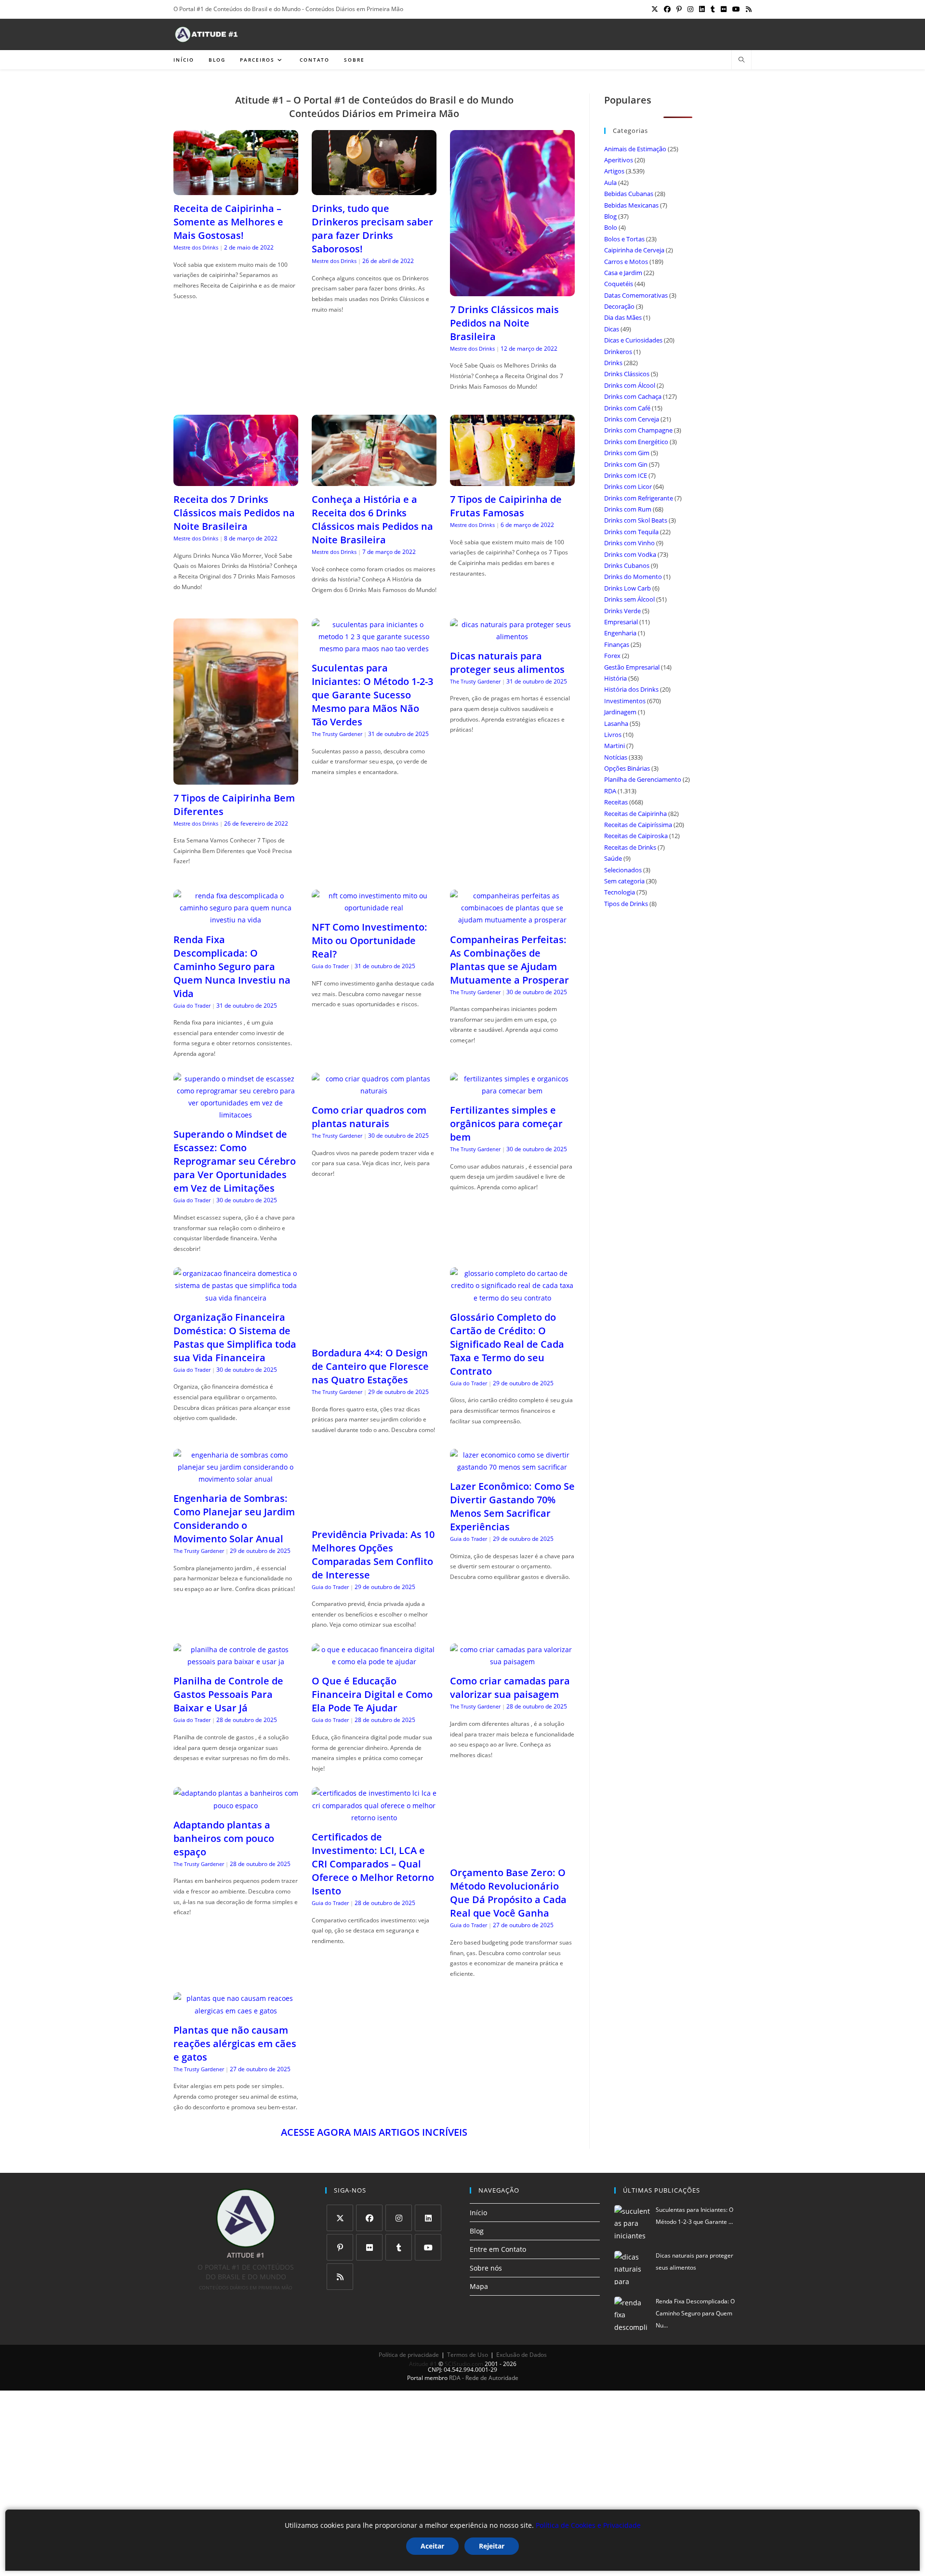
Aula (610, 183)
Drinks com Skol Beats (636, 520)
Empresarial (621, 622)
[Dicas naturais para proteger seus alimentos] (512, 637)
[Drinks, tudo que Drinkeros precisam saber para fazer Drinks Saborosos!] (374, 189)
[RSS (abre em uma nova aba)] (747, 9)
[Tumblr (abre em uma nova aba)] (713, 9)
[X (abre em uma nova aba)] (655, 9)
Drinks (613, 363)
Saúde (613, 858)
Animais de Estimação (635, 149)
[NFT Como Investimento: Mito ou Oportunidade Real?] (374, 908)
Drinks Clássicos (627, 374)
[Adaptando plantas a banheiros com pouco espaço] (236, 1769)
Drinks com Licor (628, 486)
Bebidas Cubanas (629, 194)
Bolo (611, 227)
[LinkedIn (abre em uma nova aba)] (702, 9)
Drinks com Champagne (638, 430)
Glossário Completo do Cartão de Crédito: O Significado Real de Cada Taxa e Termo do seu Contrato (507, 1344)
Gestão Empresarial (632, 667)
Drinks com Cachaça (633, 396)
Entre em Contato (498, 2214)
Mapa (479, 2250)
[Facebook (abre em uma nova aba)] (667, 9)
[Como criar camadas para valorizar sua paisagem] (512, 1626)
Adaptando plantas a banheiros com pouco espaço (224, 1802)
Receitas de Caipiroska (636, 836)
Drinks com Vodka (630, 554)
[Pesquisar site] (741, 60)
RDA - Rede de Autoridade (484, 2342)
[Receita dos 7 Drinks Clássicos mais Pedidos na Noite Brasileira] (236, 480)
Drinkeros (618, 352)
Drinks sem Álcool (629, 599)
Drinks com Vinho (629, 543)
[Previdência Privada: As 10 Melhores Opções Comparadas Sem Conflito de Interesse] (374, 1479)
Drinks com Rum (628, 509)
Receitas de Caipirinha (635, 814)
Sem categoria (624, 881)
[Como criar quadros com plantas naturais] (374, 1091)
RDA (610, 791)
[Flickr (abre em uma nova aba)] (724, 9)
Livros (613, 735)
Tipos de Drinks (626, 904)
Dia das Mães (623, 317)
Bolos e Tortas (624, 239)
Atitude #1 (423, 2328)
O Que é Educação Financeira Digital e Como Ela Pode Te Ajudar (372, 1659)
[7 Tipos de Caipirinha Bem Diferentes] (236, 778)
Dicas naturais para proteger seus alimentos (507, 663)
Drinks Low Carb (628, 588)
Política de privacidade (409, 2319)
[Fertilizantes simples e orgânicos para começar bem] (512, 1091)
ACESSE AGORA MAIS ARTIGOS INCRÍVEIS (374, 2096)
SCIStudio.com (464, 2328)
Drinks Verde (622, 611)
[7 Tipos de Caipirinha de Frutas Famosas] (512, 480)
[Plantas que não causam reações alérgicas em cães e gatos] (236, 1975)
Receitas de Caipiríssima (638, 825)
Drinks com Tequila (631, 532)
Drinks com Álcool (630, 385)
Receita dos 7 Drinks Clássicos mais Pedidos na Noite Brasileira (234, 513)
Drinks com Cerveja (632, 419)
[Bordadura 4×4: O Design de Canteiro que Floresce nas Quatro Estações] (374, 1334)
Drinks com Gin (626, 464)
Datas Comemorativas (636, 295)
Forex (612, 656)
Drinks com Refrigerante (639, 498)
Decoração (619, 306)
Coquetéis (619, 284)
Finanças (617, 644)
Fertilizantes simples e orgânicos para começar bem (506, 1124)
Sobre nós (486, 2232)
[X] (340, 2182)
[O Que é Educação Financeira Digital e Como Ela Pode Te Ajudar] (374, 1626)
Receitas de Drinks (630, 847)
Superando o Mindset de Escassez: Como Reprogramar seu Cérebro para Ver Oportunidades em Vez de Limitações (235, 1161)
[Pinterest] (340, 2212)
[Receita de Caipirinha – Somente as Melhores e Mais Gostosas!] (236, 189)
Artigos (614, 171)
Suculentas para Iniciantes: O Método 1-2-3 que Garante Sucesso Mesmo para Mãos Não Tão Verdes (372, 695)
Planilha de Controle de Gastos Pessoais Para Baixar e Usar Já (228, 1659)
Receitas (616, 802)
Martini (614, 746)
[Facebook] (369, 2182)
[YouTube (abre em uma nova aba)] (736, 9)
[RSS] (340, 2241)
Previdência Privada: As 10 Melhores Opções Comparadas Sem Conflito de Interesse (373, 1518)
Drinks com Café (627, 408)
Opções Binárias (627, 768)
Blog (610, 216)
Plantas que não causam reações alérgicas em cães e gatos (235, 2007)
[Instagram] (399, 2182)
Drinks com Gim (627, 453)
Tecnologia (620, 892)
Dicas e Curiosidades (633, 340)
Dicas (612, 329)
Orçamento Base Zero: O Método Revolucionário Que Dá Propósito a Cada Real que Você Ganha (508, 1857)
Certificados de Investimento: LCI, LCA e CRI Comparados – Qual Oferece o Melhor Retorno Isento (373, 1828)
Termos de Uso (468, 2319)
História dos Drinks (631, 689)
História (615, 678)
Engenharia (620, 633)
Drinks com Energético (636, 442)
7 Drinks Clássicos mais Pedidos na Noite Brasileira (504, 323)
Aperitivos (619, 160)
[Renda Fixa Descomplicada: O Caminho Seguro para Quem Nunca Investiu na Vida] (236, 920)
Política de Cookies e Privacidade (588, 2525)
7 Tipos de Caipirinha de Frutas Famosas (506, 506)
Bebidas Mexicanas (631, 205)
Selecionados (623, 870)
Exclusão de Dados (522, 2319)
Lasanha (616, 723)
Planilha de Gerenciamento (643, 779)
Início (478, 2177)
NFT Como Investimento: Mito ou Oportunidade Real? (370, 940)
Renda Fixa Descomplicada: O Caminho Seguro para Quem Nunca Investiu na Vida (232, 966)
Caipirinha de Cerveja (634, 250)
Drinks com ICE (626, 475)
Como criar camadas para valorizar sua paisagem (510, 1652)
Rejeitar (492, 2546)
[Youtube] (428, 2212)
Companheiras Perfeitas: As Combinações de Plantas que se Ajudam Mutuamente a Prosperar (509, 960)
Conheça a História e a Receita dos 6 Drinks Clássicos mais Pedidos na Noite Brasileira (372, 519)
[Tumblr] (399, 2212)
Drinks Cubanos (627, 565)
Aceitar (432, 2546)
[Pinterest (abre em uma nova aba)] (679, 9)
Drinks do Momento (633, 577)
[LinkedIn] (428, 2182)
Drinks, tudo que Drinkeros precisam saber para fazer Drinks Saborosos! (372, 229)
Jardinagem (620, 712)
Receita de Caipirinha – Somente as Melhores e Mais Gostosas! (228, 222)
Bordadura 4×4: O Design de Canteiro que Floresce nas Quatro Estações (370, 1366)
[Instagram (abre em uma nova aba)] (690, 9)
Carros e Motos (626, 262)
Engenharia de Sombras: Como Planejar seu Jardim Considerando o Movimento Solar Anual (234, 1518)
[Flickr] (369, 2212)
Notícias (616, 757)
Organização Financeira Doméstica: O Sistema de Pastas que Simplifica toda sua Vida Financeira (235, 1337)
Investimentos (625, 701)
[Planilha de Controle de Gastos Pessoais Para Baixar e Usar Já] (236, 1626)
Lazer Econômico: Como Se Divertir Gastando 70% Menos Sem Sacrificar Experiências (512, 1506)
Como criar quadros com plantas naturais (369, 1117)
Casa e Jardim (623, 273)
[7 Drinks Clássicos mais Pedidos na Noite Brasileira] (512, 290)
